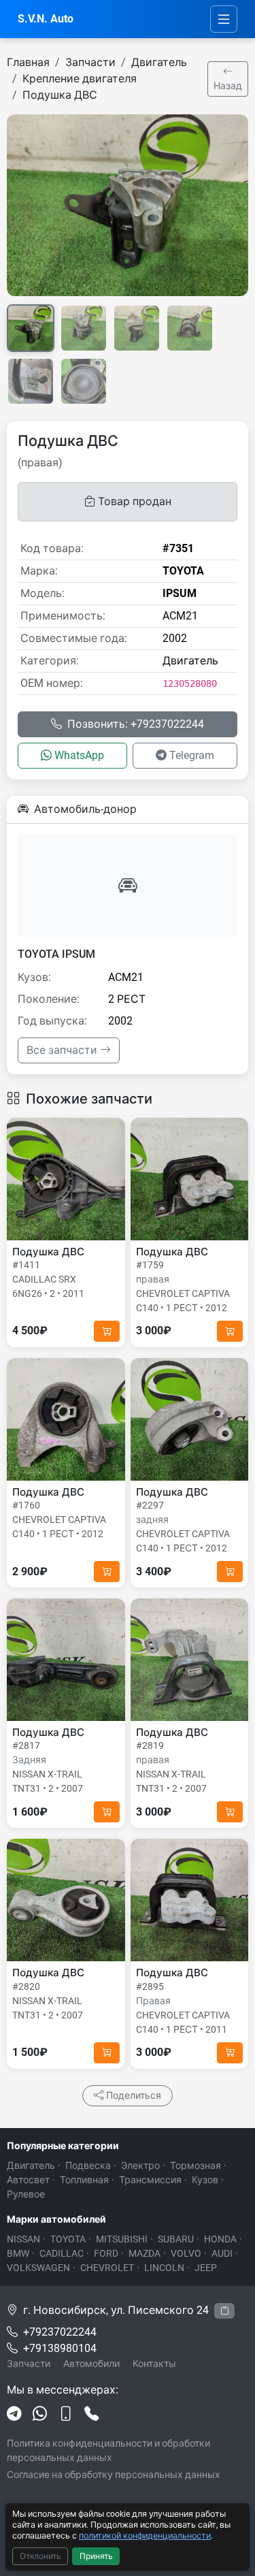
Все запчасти (63, 1050)
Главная (28, 62)
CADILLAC (62, 2253)
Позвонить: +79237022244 (136, 724)
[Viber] (66, 2415)
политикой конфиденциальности (145, 2535)
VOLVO (186, 2253)
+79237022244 (60, 2332)
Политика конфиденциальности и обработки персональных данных (108, 2450)
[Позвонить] (92, 2415)
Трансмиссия (150, 2180)
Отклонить (40, 2556)
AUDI (222, 2253)
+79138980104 (60, 2348)
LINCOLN (164, 2268)
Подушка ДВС (60, 95)
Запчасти (90, 62)
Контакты (154, 2364)
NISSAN (23, 2239)
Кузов (205, 2180)
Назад (228, 86)
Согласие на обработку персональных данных (114, 2475)
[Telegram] (14, 2415)
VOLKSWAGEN (38, 2268)
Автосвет (28, 2180)
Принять (96, 2556)
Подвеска (88, 2166)
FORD (106, 2253)
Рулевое (26, 2194)
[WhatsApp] (40, 2415)
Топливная (84, 2180)
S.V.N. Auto (46, 19)
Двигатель (159, 62)
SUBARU (176, 2239)
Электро (140, 2166)
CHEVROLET (107, 2268)
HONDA (220, 2239)
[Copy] (224, 2311)
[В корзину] (107, 1331)
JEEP (206, 2268)
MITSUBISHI (122, 2239)
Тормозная (195, 2166)
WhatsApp (79, 755)
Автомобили (91, 2364)
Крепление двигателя (80, 79)
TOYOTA (68, 2239)
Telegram (192, 755)
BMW (18, 2253)
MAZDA (144, 2253)
